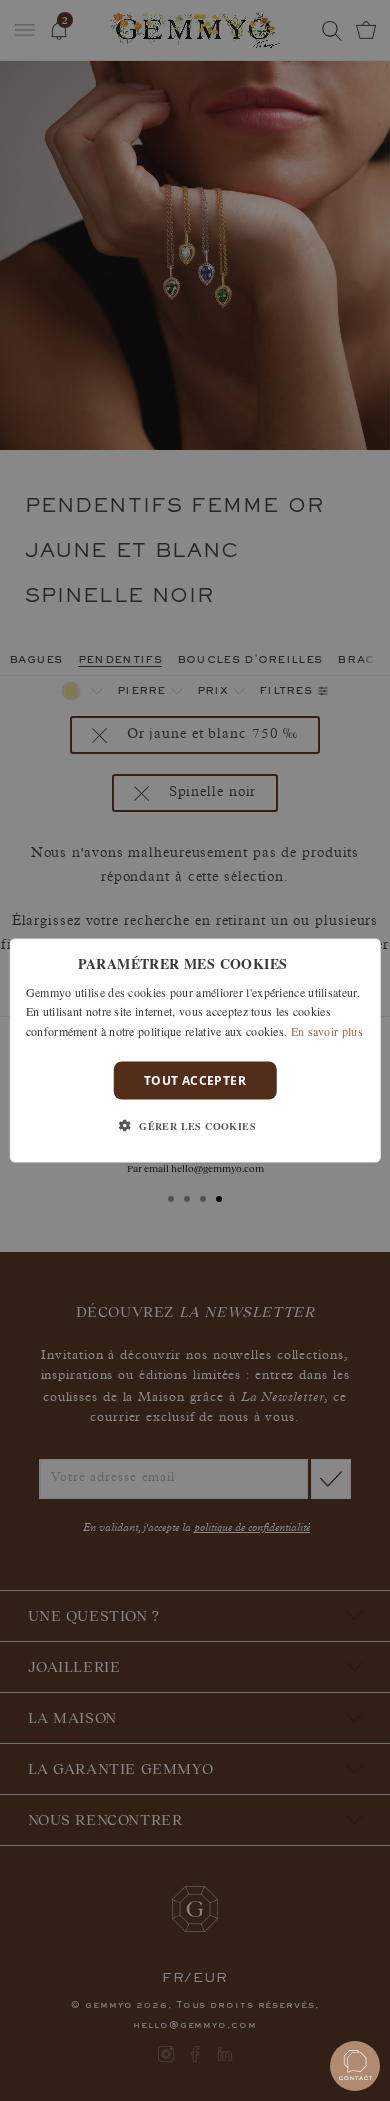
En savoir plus (327, 1031)
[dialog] (195, 1050)
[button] (195, 1126)
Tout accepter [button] (195, 1080)
